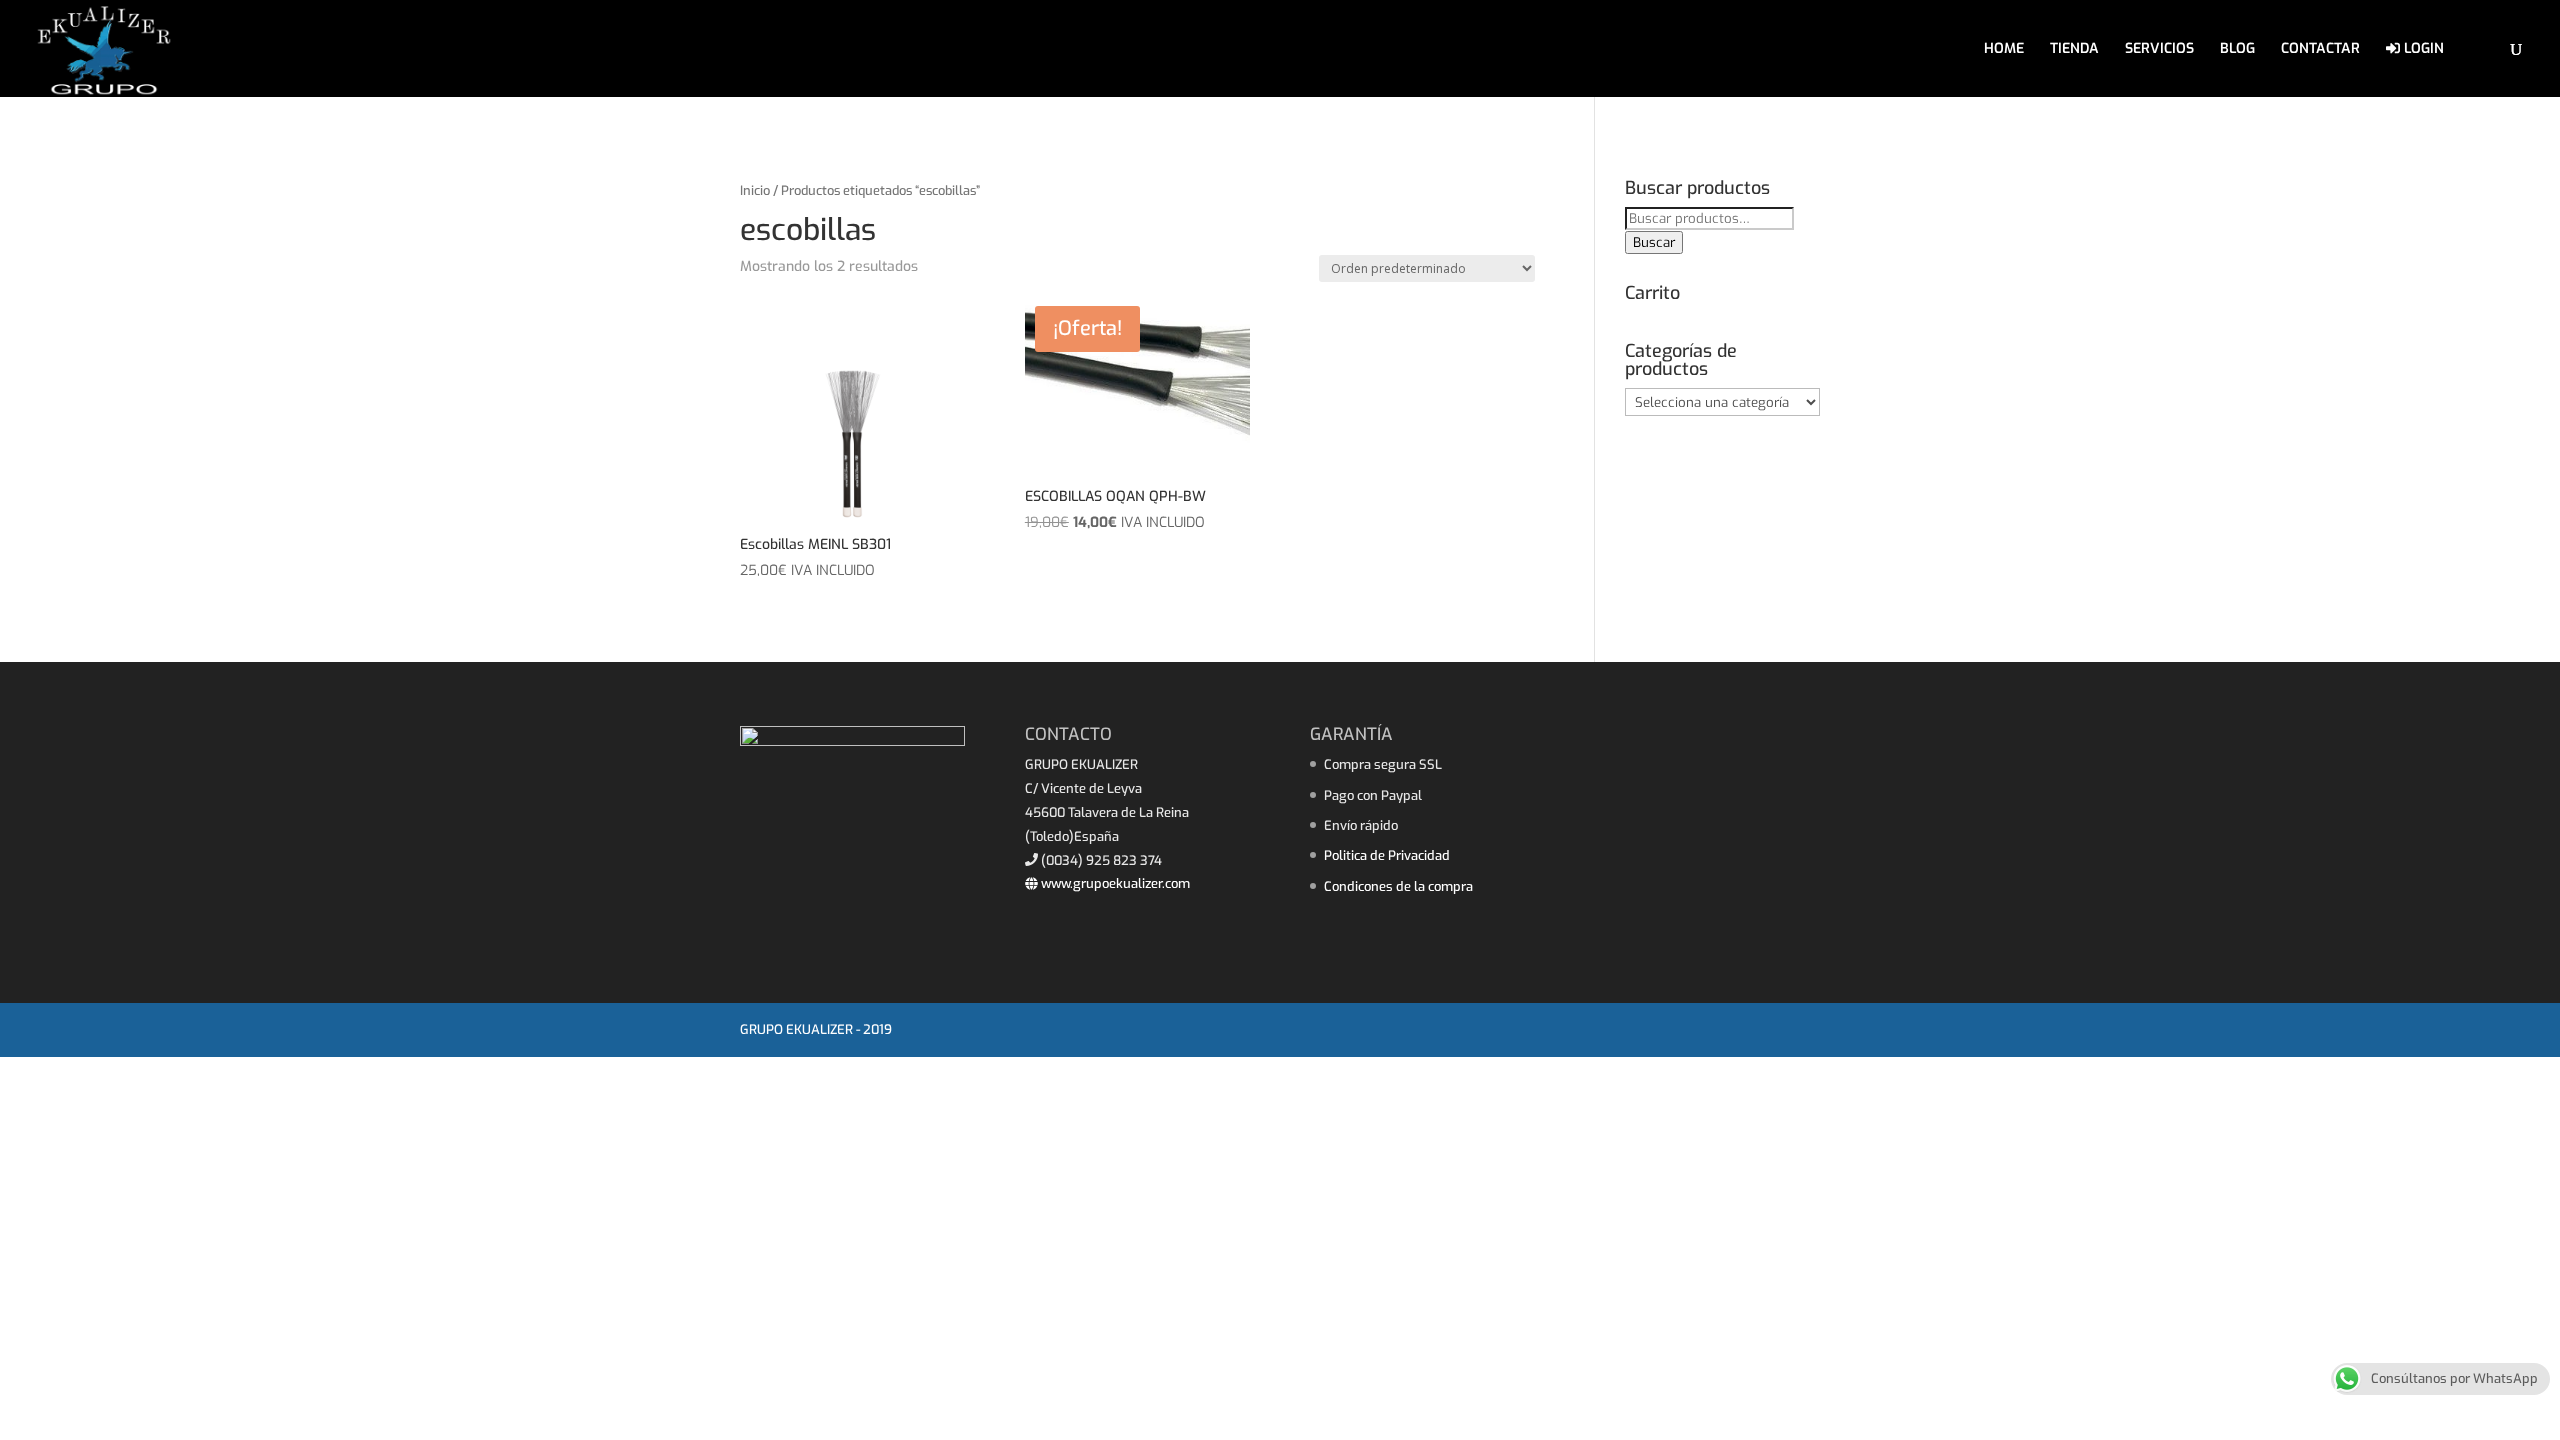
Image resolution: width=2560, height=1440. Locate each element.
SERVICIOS (2159, 50)
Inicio (755, 190)
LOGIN (2422, 49)
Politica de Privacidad (1387, 855)
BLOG (2237, 50)
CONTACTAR (2320, 50)
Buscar (1654, 242)
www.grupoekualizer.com (1114, 883)
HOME (2004, 50)
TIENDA (2074, 50)
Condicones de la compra (1398, 886)
